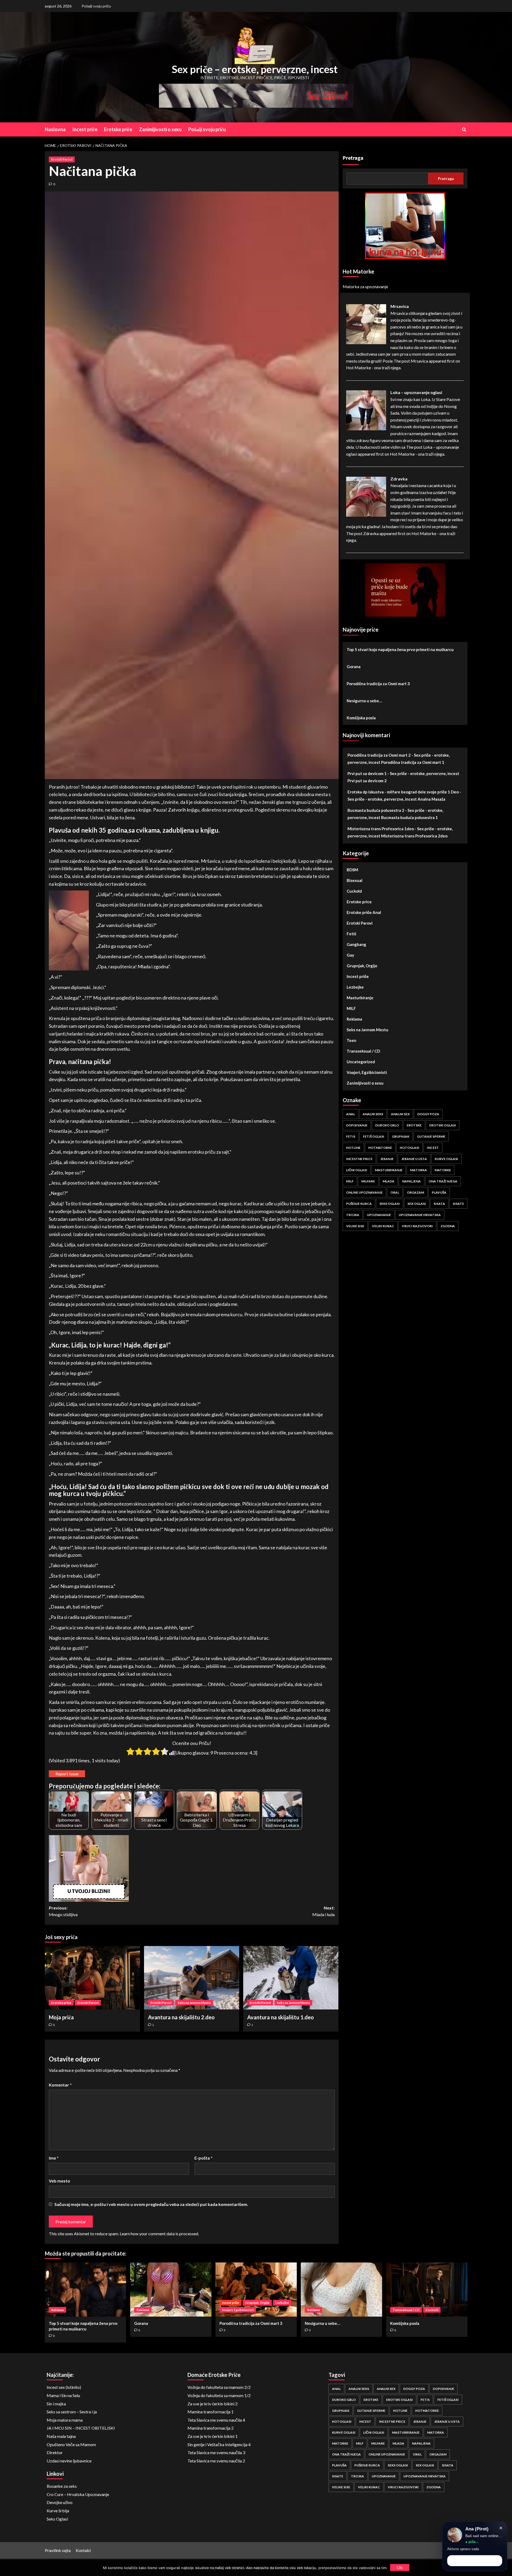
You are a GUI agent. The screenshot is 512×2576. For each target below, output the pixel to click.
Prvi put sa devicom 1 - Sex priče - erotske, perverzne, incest (403, 774)
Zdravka (399, 479)
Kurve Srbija (58, 2511)
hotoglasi (409, 1148)
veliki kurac (383, 1226)
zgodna (448, 1226)
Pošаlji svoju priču (96, 6)
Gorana (354, 667)
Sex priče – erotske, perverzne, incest (255, 69)
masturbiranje (389, 1170)
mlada (389, 1181)
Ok (400, 2567)
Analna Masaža (431, 799)
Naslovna (55, 129)
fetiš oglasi (374, 1136)
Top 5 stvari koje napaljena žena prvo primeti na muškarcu (400, 649)
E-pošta (203, 2158)
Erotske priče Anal (364, 913)
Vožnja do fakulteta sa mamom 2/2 (219, 2387)
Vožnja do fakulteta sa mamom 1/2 (219, 2395)
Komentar (60, 2085)
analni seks (373, 1114)
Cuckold (354, 891)
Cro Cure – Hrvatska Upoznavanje (78, 2494)
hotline (353, 1148)
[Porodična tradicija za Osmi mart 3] (256, 2290)
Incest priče (85, 129)
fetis (351, 1136)
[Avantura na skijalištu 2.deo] (192, 1978)
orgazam (415, 1192)
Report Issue (67, 1774)
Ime (54, 2158)
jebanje (387, 1159)
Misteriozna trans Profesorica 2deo (414, 836)
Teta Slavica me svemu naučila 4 (216, 2420)
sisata (439, 1204)
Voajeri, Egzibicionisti (367, 1073)
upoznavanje (379, 1215)
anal (351, 1114)
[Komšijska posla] (427, 2290)
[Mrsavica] (366, 324)
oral (395, 1192)
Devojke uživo (60, 2502)
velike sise (355, 1226)
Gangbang (356, 945)
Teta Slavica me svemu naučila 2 (216, 2461)
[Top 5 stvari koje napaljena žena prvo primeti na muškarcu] (85, 2290)
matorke (443, 1170)
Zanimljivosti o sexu (160, 129)
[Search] (464, 129)
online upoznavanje (364, 1192)
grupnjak (401, 1136)
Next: (323, 1911)
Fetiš (351, 934)
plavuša (439, 1192)
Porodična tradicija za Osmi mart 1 (413, 763)
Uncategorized (361, 1062)
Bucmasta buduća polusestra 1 (409, 818)
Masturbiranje (360, 998)
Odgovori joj (475, 2561)
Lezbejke (355, 987)
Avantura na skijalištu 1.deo (281, 2017)
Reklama (354, 1019)
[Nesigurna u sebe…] (341, 2290)
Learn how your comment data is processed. (159, 2234)
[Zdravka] (366, 496)
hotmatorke (380, 1148)
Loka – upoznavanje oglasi (416, 392)
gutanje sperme (431, 1136)
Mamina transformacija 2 (211, 2428)
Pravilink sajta (58, 2550)
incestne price (359, 1159)
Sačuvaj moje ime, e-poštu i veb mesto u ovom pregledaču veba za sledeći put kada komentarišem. (151, 2204)
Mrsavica (400, 306)
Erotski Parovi (62, 159)
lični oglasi (357, 1170)
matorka (419, 1170)
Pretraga (353, 158)
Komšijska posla (361, 718)
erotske (414, 1125)
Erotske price (61, 2003)
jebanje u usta (414, 1159)
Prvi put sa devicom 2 (367, 781)
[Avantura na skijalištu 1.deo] (291, 1978)
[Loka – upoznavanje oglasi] (366, 410)
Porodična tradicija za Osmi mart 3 (378, 684)
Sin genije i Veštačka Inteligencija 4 (219, 2444)
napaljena (411, 1181)
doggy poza (428, 1114)
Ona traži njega (443, 1181)
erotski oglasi (443, 1125)
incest (433, 1148)
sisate (458, 1204)
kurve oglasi (446, 1159)
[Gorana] (171, 2290)
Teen (351, 1041)
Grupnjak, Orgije (362, 966)
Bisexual (355, 881)
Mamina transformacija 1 (211, 2412)
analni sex (400, 1114)
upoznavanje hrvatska (420, 1215)
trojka (353, 1215)
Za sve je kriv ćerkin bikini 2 (213, 2404)
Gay (350, 955)
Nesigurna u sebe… (364, 701)
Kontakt (83, 2550)
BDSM (352, 870)
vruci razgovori (417, 1226)
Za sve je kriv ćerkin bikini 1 (213, 2436)
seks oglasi (390, 1204)
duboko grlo (387, 1125)
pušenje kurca (359, 1204)
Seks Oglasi (57, 2519)
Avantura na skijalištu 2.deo (181, 2017)
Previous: (63, 1911)
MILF (351, 1009)
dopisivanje (357, 1125)
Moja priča (61, 2017)
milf (350, 1181)
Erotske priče (118, 129)
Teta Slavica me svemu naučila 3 (216, 2452)
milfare (368, 1181)
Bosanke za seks (62, 2486)
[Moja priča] (92, 1978)
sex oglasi (417, 1204)
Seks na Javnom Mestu (194, 2003)
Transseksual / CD (363, 1051)
